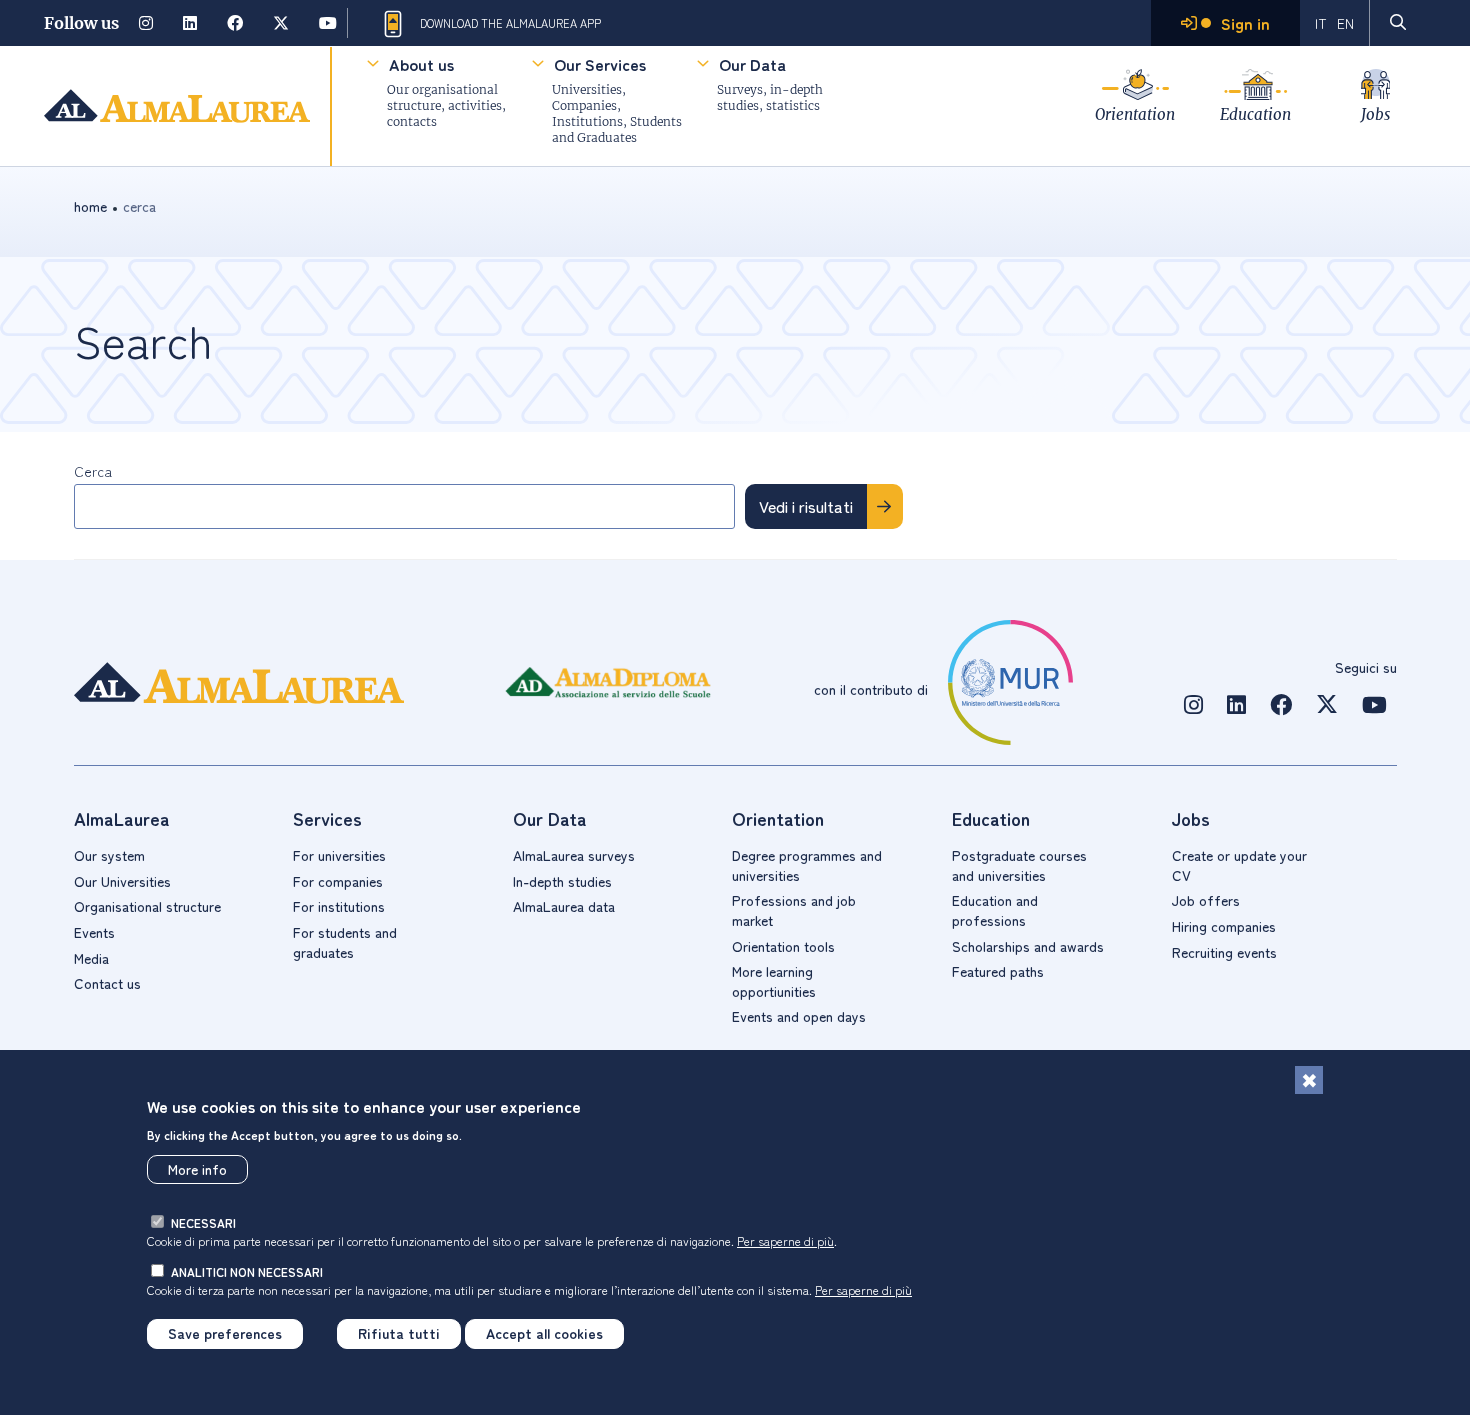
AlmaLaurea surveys (574, 855)
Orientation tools (783, 946)
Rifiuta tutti (399, 1333)
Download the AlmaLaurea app (510, 23)
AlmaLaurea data (564, 906)
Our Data (752, 64)
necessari (203, 1222)
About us (421, 64)
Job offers (1206, 900)
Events (94, 932)
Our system (109, 855)
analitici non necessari (247, 1271)
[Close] (1309, 1080)
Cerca (93, 471)
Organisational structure (147, 906)
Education (1255, 114)
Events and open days (799, 1016)
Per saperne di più (785, 1239)
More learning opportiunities (774, 981)
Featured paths (998, 971)
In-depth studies (562, 881)
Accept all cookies (544, 1333)
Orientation (1135, 114)
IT (1321, 23)
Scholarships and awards (1028, 946)
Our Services (600, 64)
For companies (338, 881)
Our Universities (122, 881)
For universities (339, 855)
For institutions (339, 906)
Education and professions (995, 910)
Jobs (1375, 114)
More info (197, 1169)
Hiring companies (1224, 926)
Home (90, 206)
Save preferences (225, 1333)
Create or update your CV (1239, 865)
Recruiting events (1224, 952)
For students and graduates (345, 942)
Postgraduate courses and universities (1019, 865)
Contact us (107, 983)
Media (91, 958)
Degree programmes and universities (807, 865)
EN (1345, 23)
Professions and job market (794, 910)
